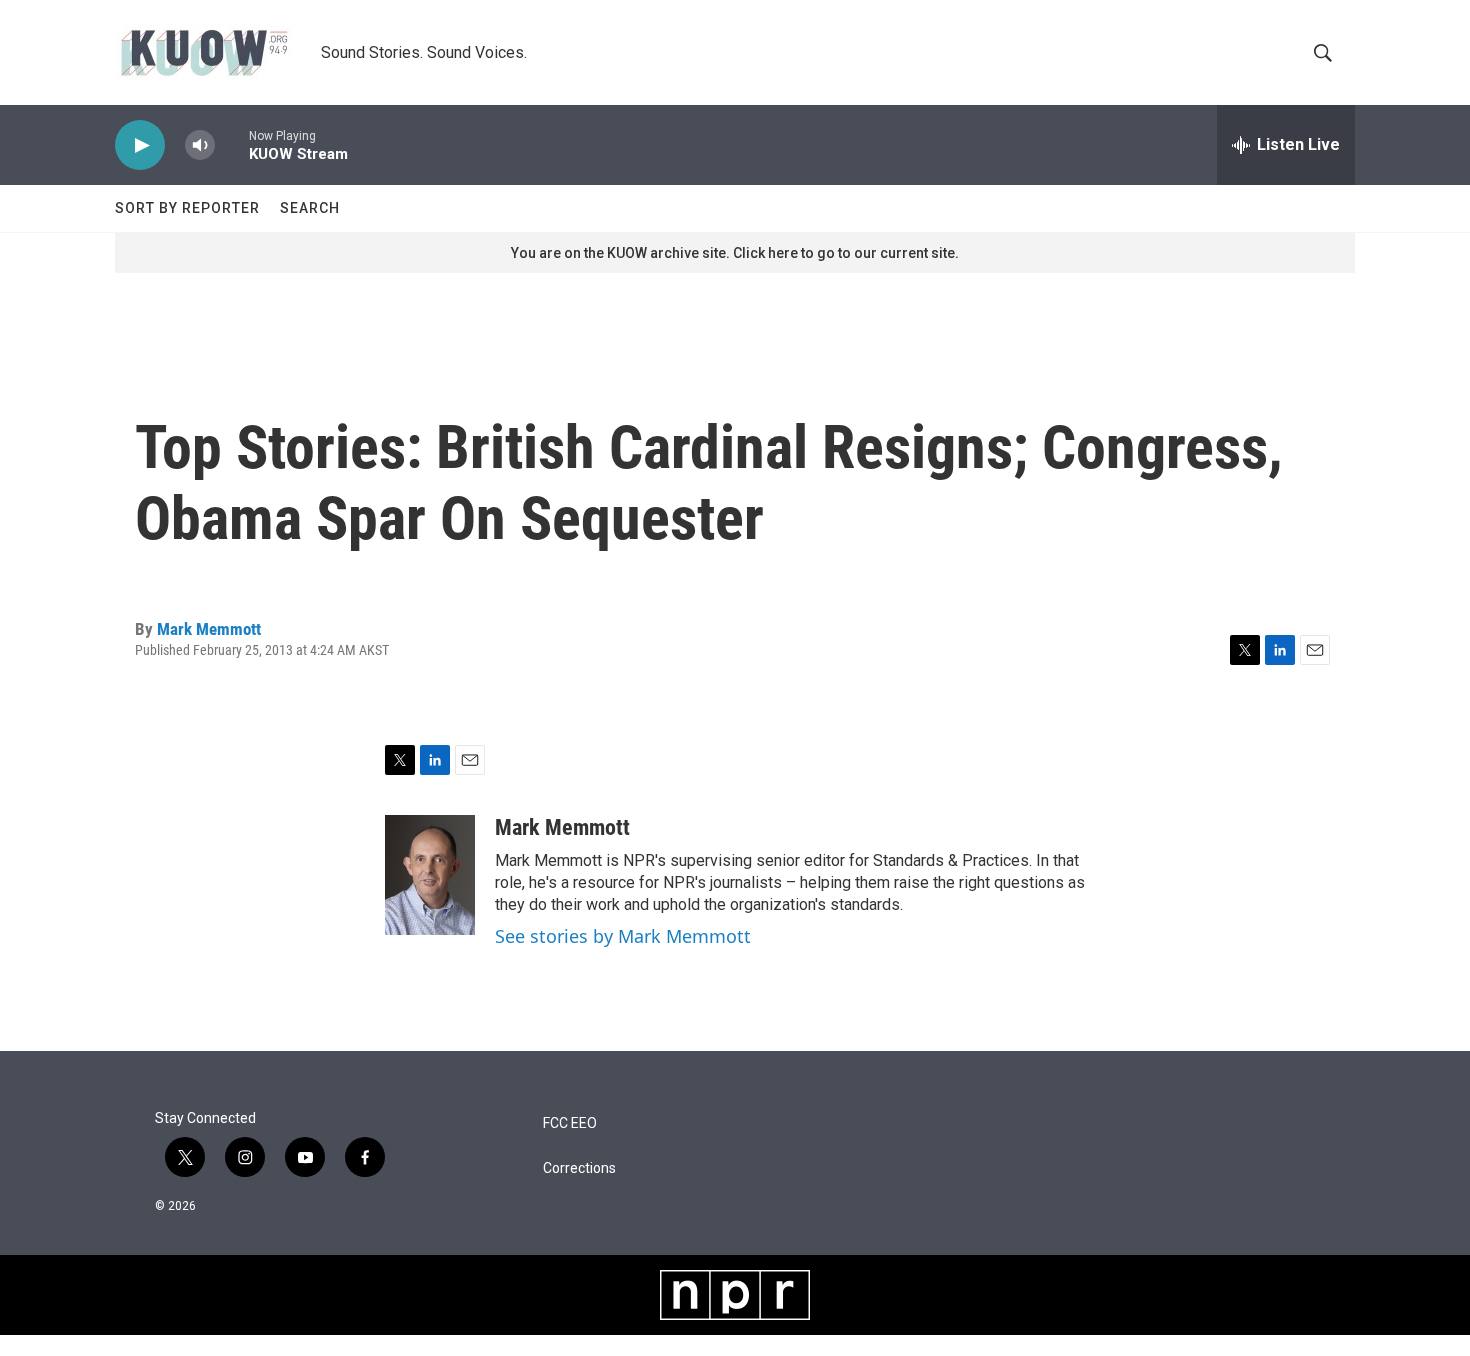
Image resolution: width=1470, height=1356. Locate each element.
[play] (140, 145)
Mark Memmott (209, 629)
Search (310, 208)
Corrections (579, 1168)
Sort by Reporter (187, 208)
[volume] (200, 145)
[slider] (232, 144)
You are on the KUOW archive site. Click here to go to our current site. (735, 253)
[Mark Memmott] (430, 875)
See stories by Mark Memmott (623, 936)
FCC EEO (570, 1123)
